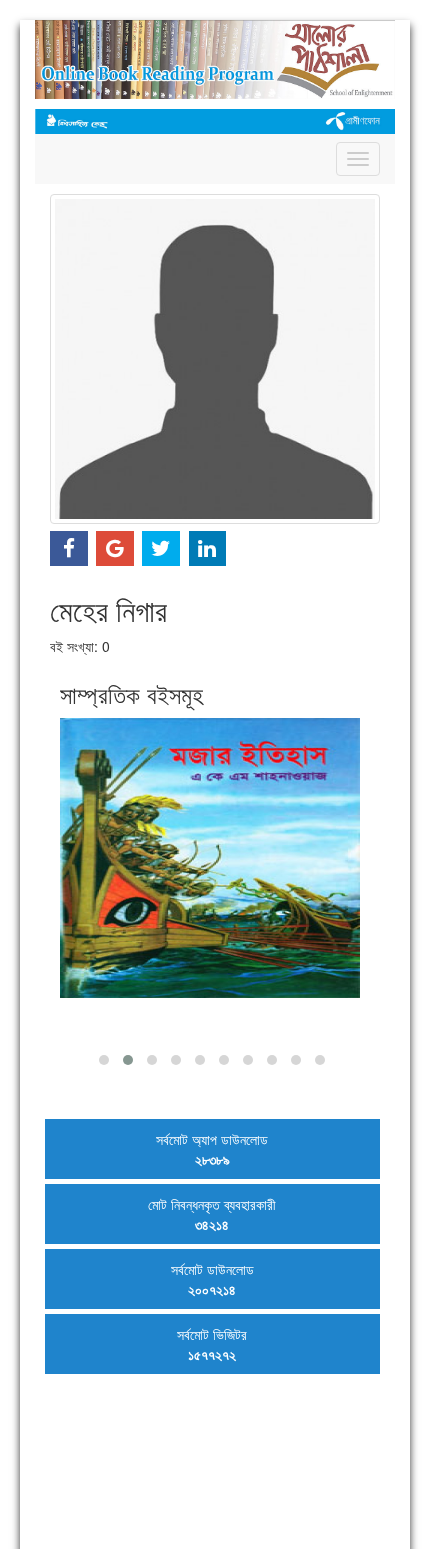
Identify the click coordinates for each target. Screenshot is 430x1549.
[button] (104, 1060)
